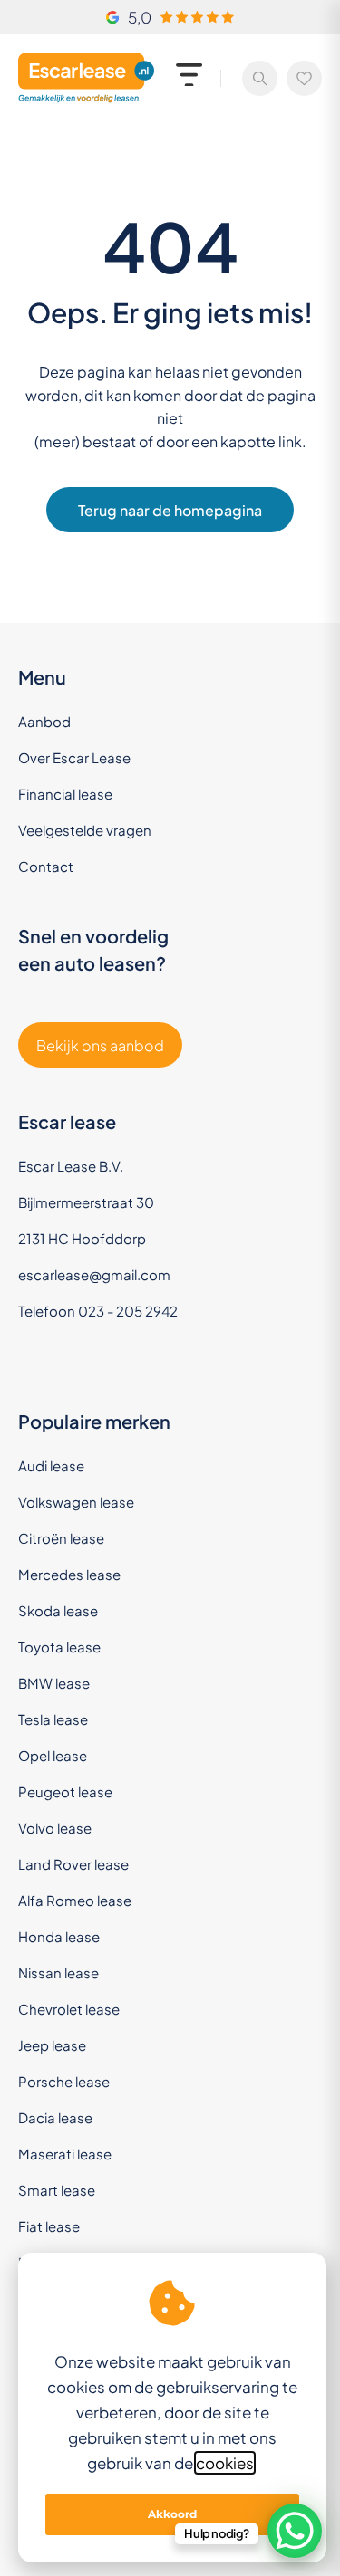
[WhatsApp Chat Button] (295, 2531)
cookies (225, 2463)
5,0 (140, 17)
